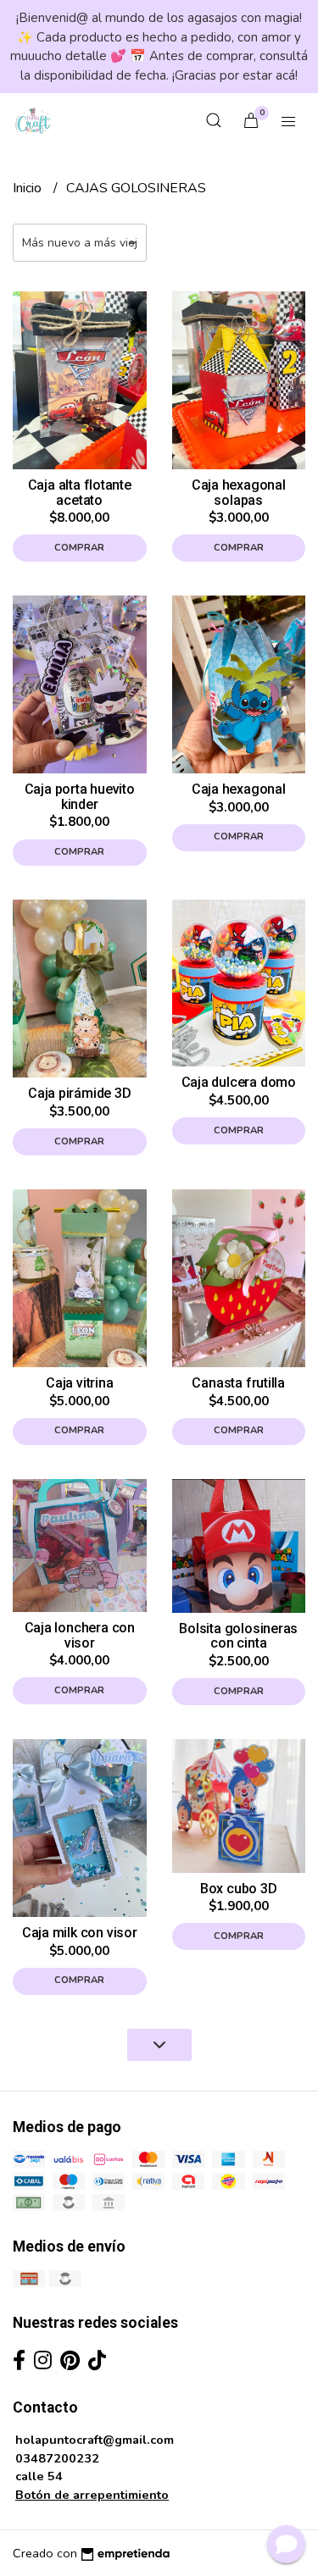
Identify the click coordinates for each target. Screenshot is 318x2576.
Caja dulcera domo (239, 1082)
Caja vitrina (79, 1383)
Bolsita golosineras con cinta (238, 1636)
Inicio (29, 188)
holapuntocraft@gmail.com (95, 2440)
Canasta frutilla (238, 1383)
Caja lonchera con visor (80, 1635)
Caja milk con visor (80, 1933)
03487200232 (57, 2458)
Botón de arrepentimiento (92, 2495)
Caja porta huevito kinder (80, 797)
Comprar (79, 548)
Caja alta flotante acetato (80, 493)
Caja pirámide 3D (80, 1093)
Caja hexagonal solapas (239, 493)
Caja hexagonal (239, 789)
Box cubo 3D (239, 1889)
